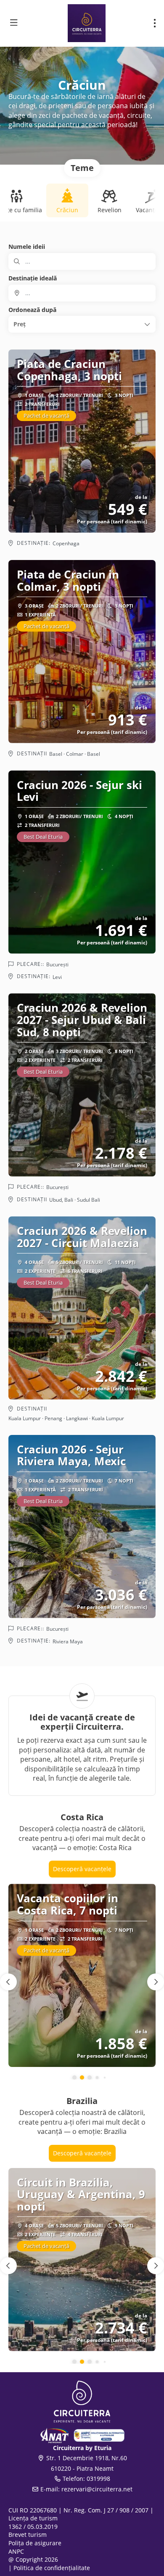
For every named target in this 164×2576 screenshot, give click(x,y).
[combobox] (82, 293)
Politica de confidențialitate (52, 2568)
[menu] (155, 23)
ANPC (16, 2551)
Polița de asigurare (35, 2543)
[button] (82, 324)
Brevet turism (28, 2535)
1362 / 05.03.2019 (33, 2527)
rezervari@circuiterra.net (97, 2489)
